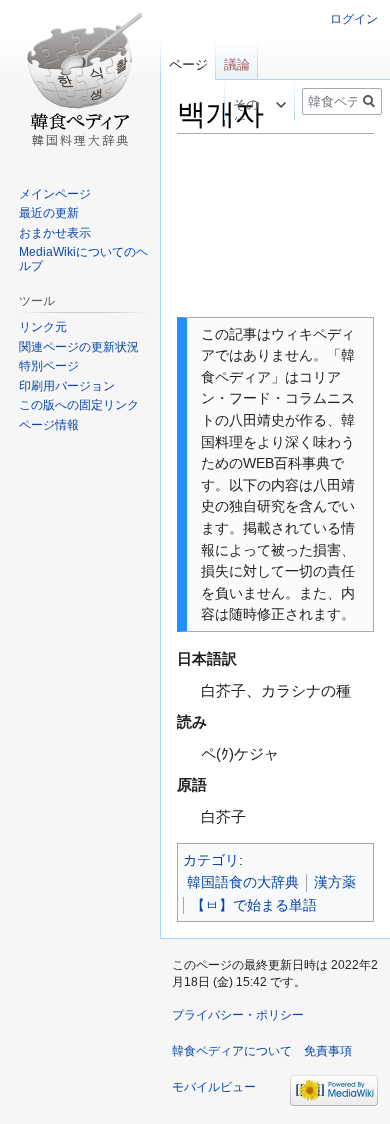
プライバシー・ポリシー (238, 1015)
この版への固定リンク (79, 405)
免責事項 (328, 1051)
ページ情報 (49, 425)
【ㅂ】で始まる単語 (254, 905)
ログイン (354, 19)
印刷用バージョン (67, 386)
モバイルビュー (214, 1087)
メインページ (55, 194)
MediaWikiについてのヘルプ (83, 259)
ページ (188, 64)
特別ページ (49, 366)
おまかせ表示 (55, 233)
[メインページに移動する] (80, 80)
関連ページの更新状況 (79, 347)
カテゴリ (211, 860)
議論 (237, 64)
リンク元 (43, 327)
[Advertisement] (275, 226)
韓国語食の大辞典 (243, 882)
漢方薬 (335, 882)
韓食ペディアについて (232, 1051)
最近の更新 (49, 213)
